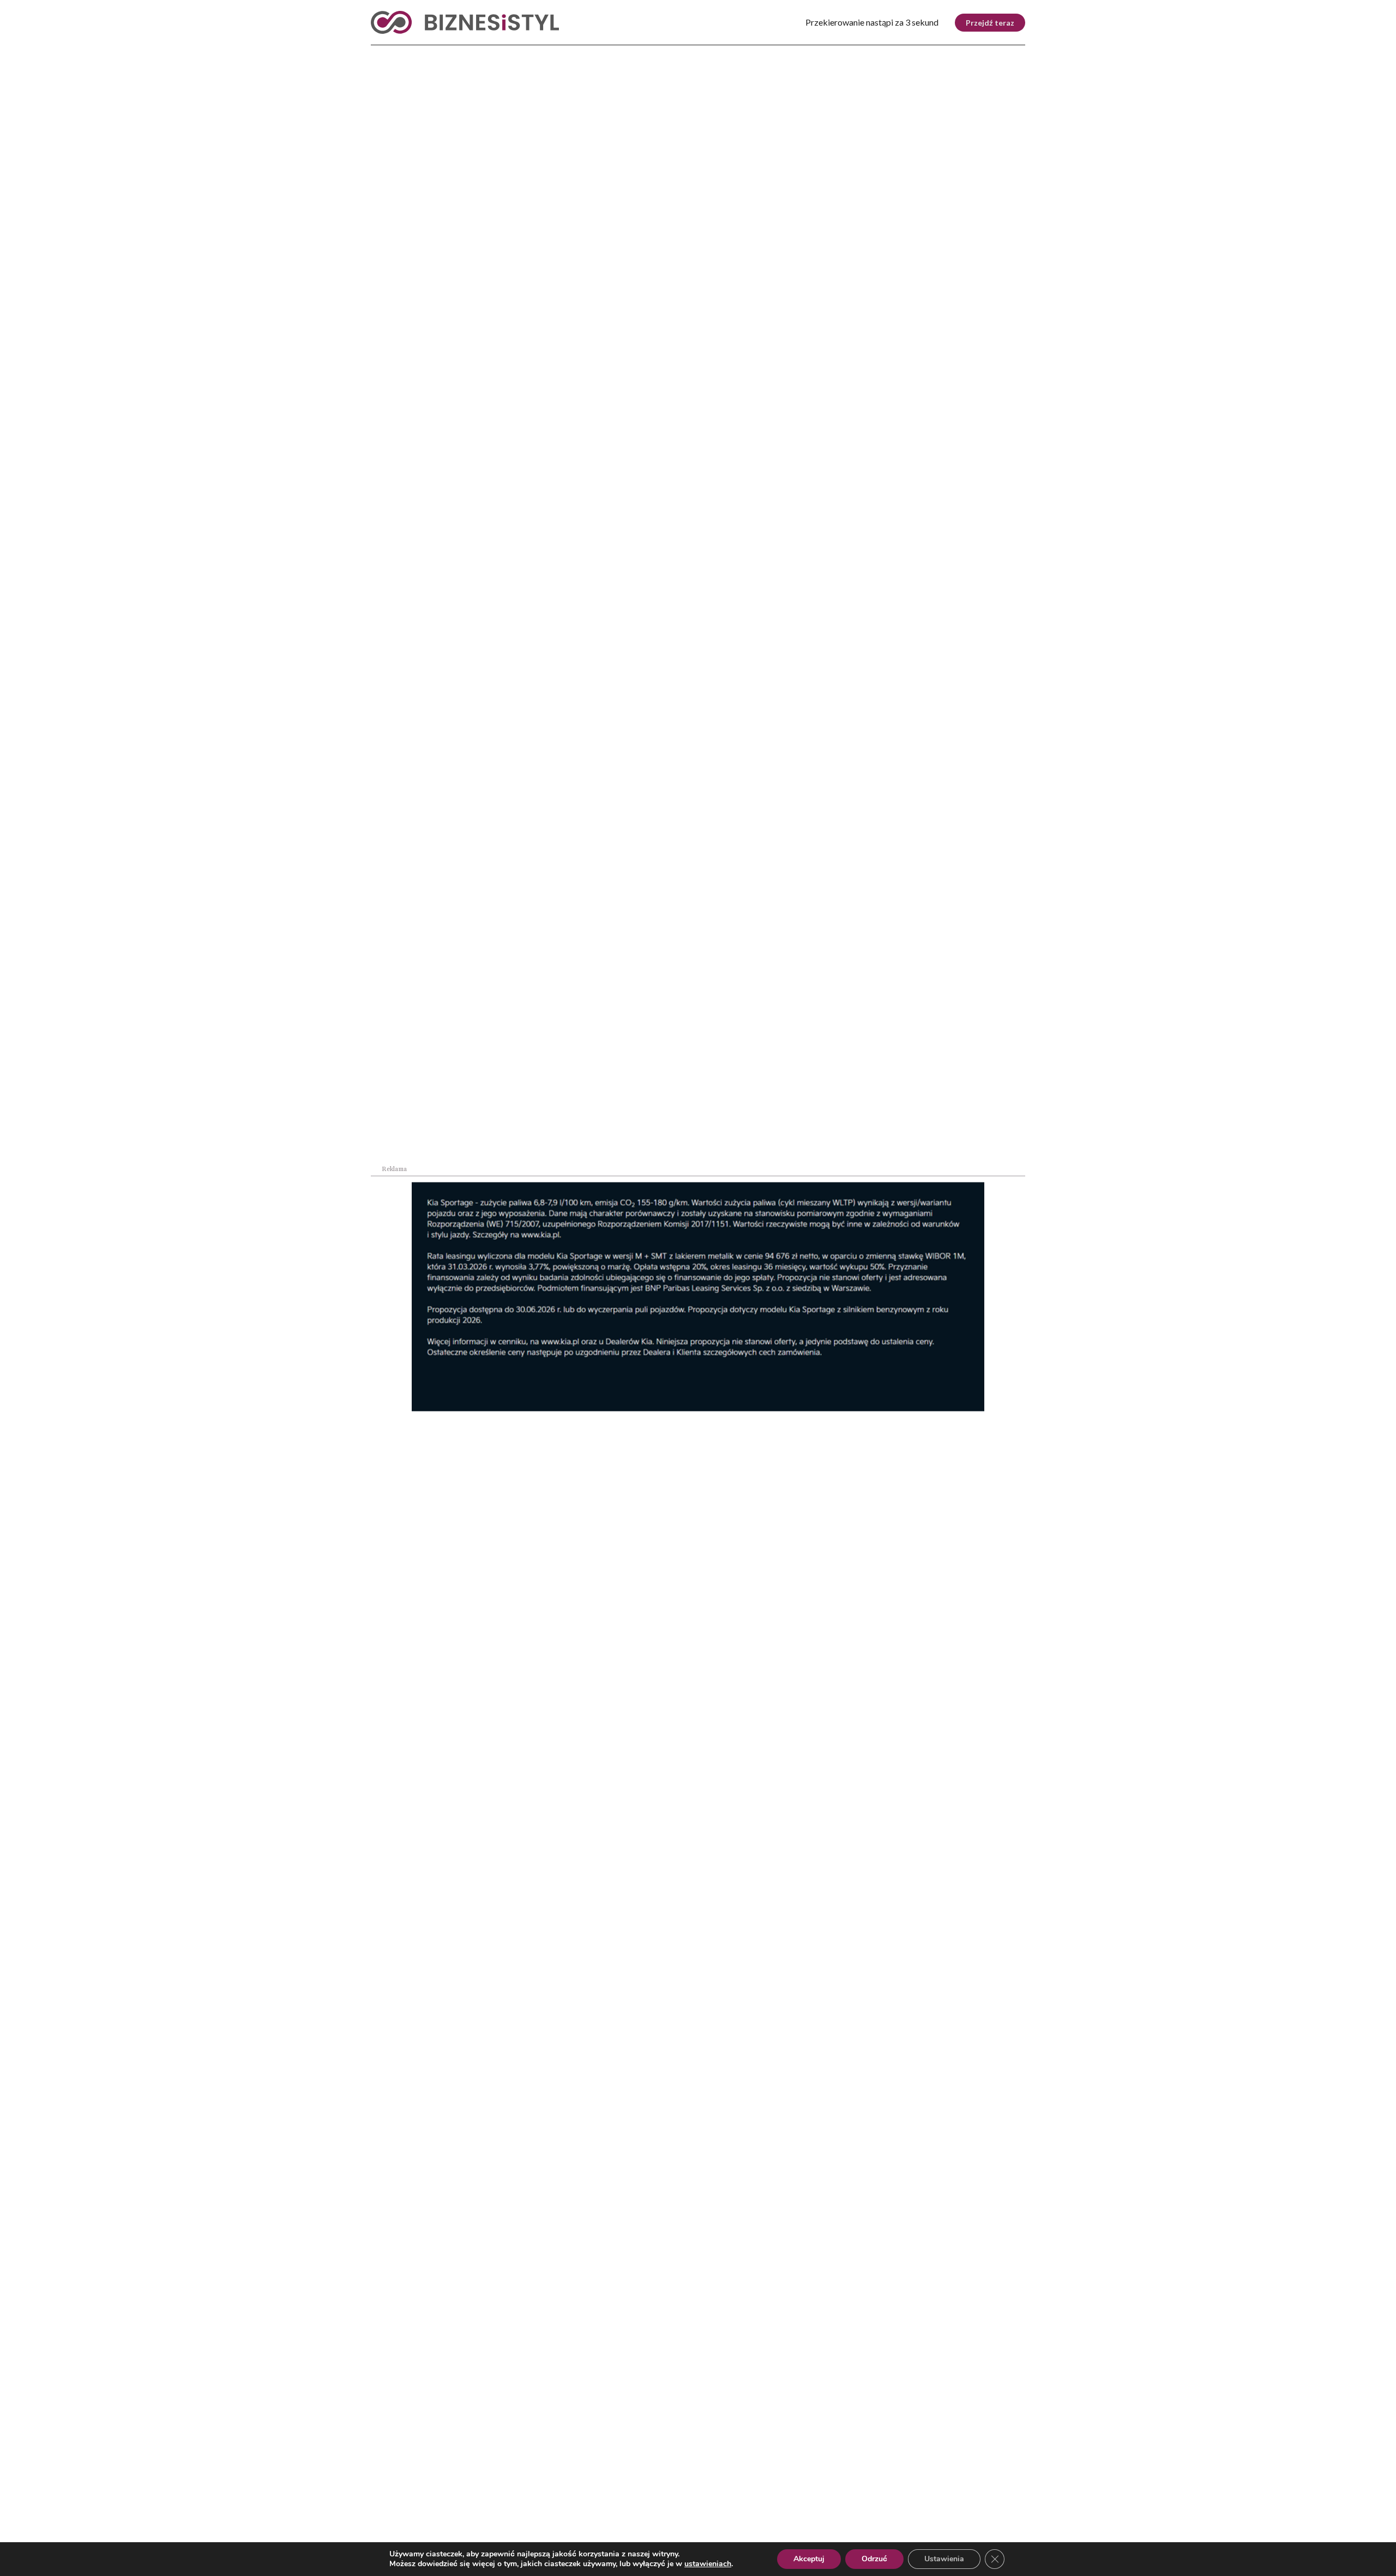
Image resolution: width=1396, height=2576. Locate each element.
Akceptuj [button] (809, 2559)
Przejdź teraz (990, 23)
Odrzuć (874, 2559)
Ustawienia (944, 2559)
